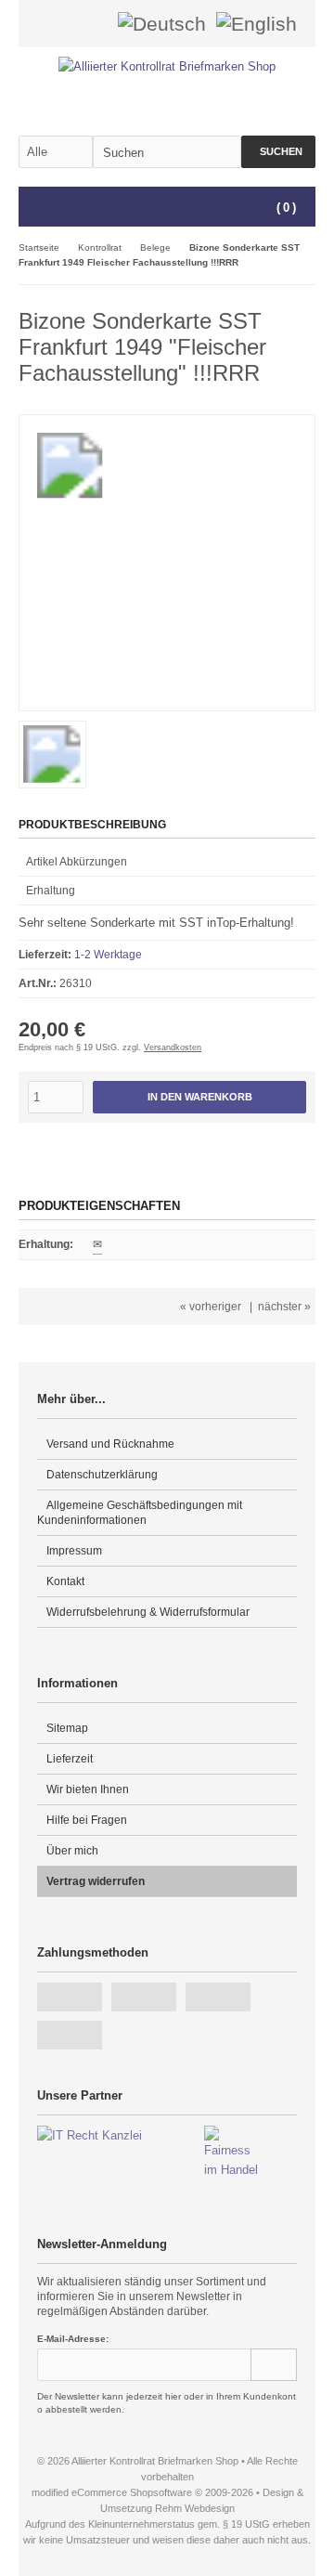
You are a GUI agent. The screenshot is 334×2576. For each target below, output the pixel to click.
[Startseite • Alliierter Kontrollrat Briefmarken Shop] (167, 66)
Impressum (74, 1551)
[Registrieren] (92, 24)
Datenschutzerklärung (102, 1475)
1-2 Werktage (108, 955)
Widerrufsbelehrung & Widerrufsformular (148, 1612)
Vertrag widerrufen (96, 1881)
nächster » (284, 1307)
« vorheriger (211, 1307)
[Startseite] (44, 24)
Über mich (72, 1851)
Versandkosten (173, 1047)
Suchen (278, 152)
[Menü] (31, 208)
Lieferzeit (70, 1759)
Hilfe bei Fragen (87, 1820)
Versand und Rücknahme (110, 1444)
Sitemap (67, 1728)
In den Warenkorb (199, 1097)
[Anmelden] (68, 24)
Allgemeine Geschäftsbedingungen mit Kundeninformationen (140, 1513)
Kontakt (65, 1581)
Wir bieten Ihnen (88, 1789)
